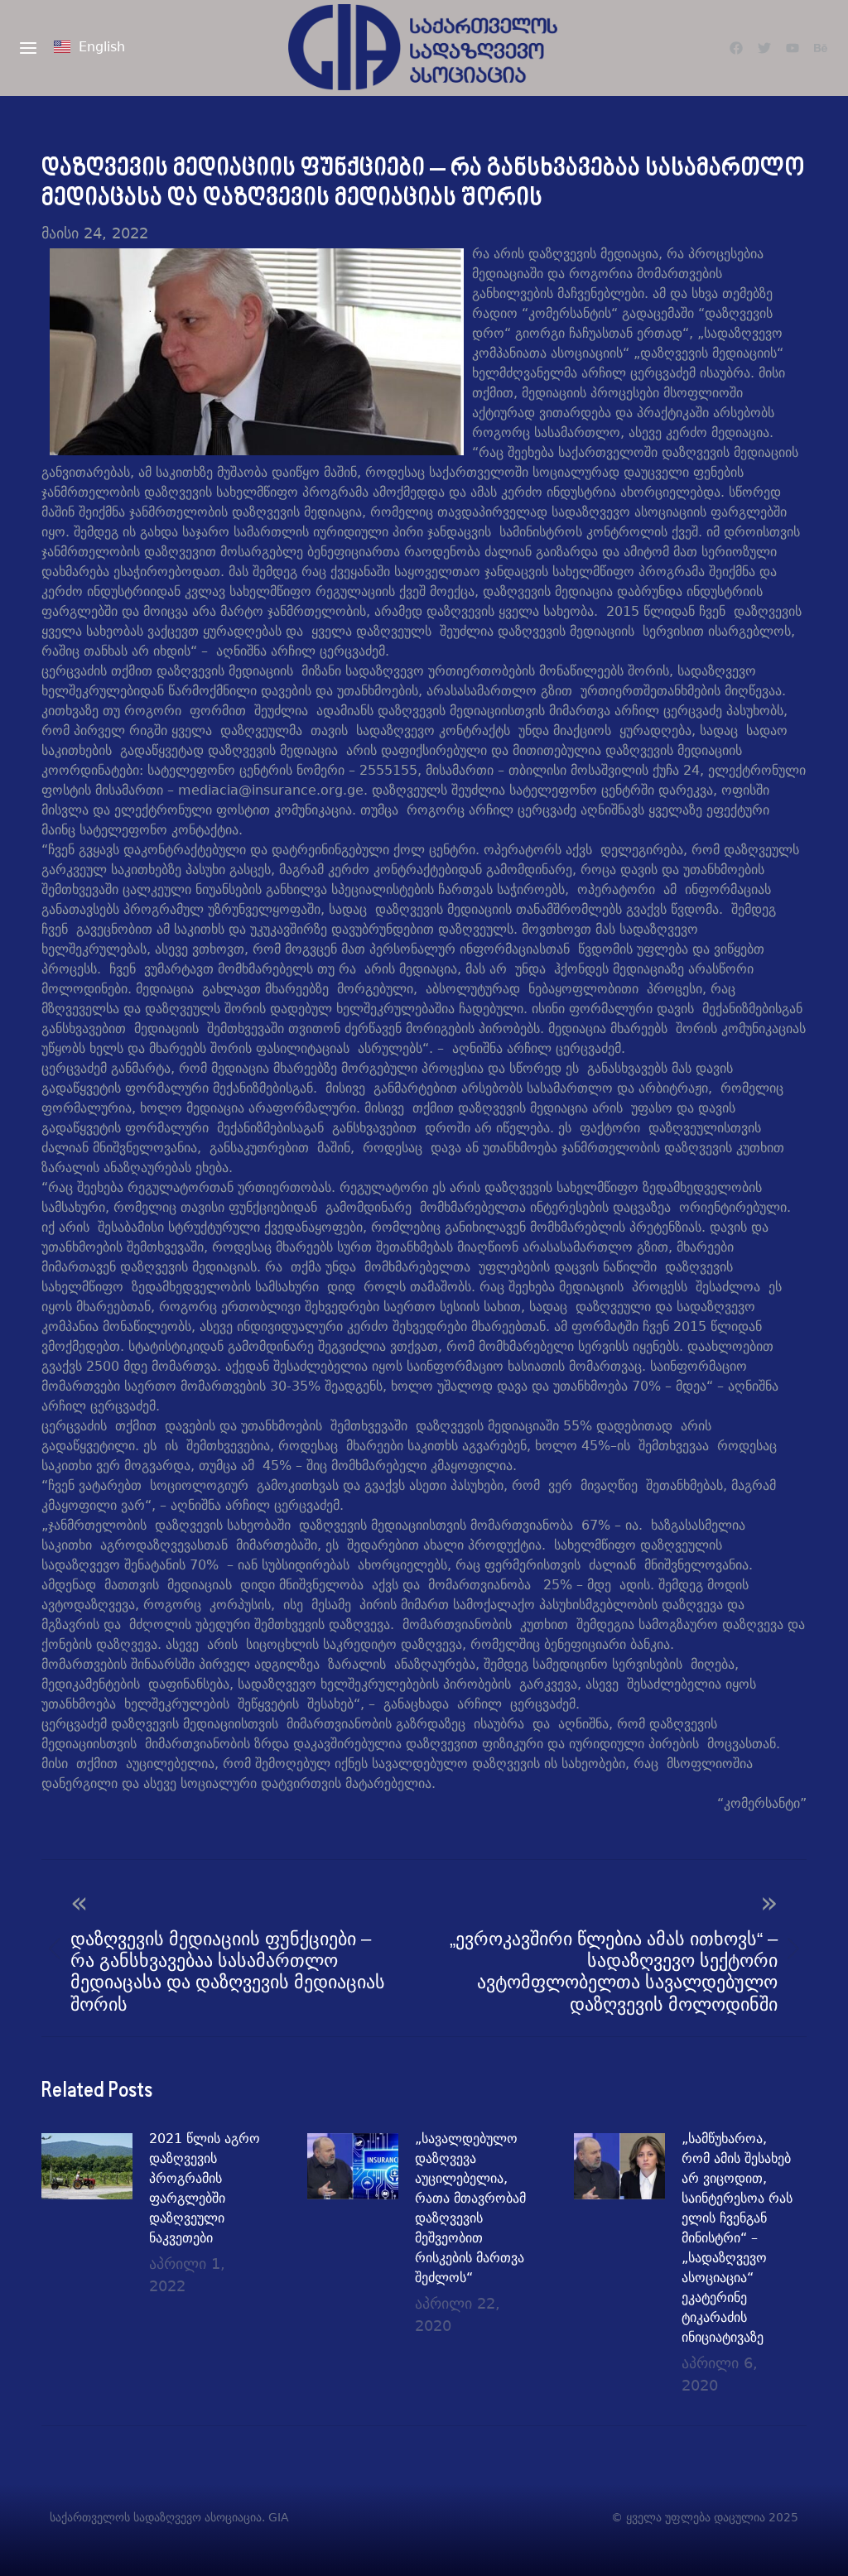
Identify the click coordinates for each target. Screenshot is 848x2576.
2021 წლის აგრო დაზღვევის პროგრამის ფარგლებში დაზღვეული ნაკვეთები (205, 2188)
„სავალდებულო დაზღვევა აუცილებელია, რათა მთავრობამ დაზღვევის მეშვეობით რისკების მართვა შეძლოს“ (470, 2208)
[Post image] (87, 2166)
